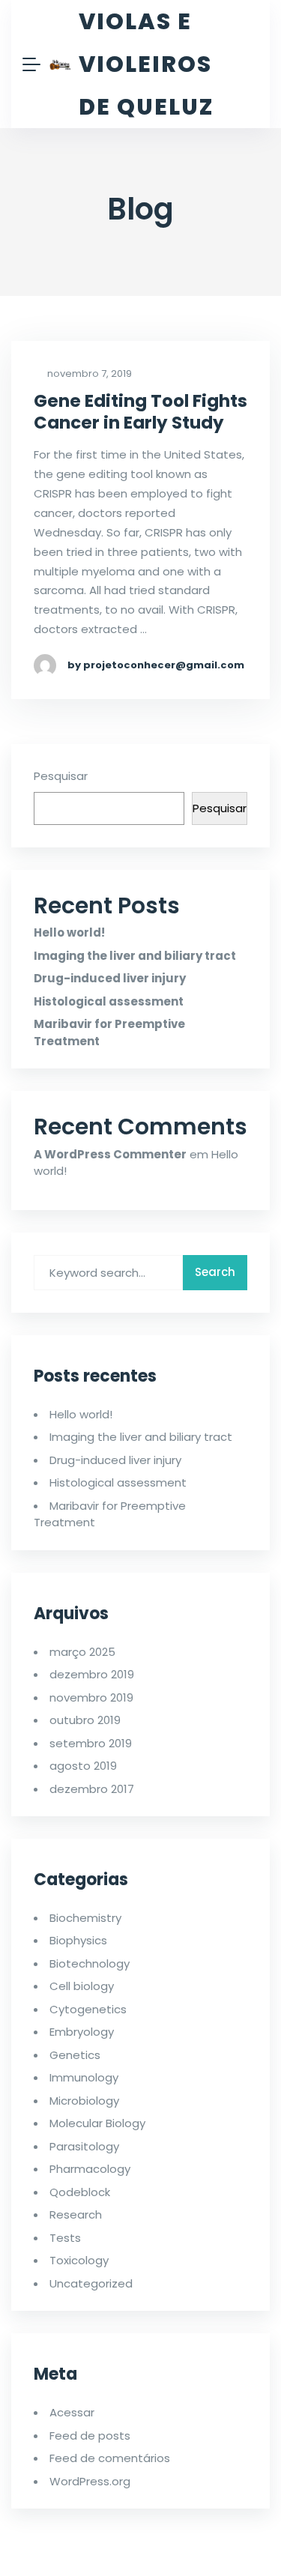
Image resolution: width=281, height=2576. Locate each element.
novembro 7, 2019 (88, 374)
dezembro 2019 (92, 1674)
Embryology (82, 2032)
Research (76, 2214)
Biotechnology (90, 1963)
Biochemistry (85, 1918)
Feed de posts (90, 2436)
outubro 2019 (85, 1720)
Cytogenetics (88, 2009)
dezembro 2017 (92, 1789)
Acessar (72, 2412)
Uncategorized (91, 2283)
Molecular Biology (97, 2123)
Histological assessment (109, 1001)
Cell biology (82, 1986)
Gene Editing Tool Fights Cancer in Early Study (140, 412)
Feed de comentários (110, 2458)
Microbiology (84, 2101)
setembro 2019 (91, 1743)
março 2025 (82, 1652)
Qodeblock (80, 2192)
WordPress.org (90, 2481)
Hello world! (69, 932)
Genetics (75, 2055)
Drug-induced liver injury (110, 978)
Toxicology (79, 2260)
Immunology (84, 2077)
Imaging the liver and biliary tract (135, 956)
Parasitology (84, 2146)
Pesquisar (61, 776)
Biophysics (78, 1940)
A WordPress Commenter (110, 1154)
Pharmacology (90, 2169)
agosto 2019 (83, 1766)
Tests (65, 2238)
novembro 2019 (91, 1697)
